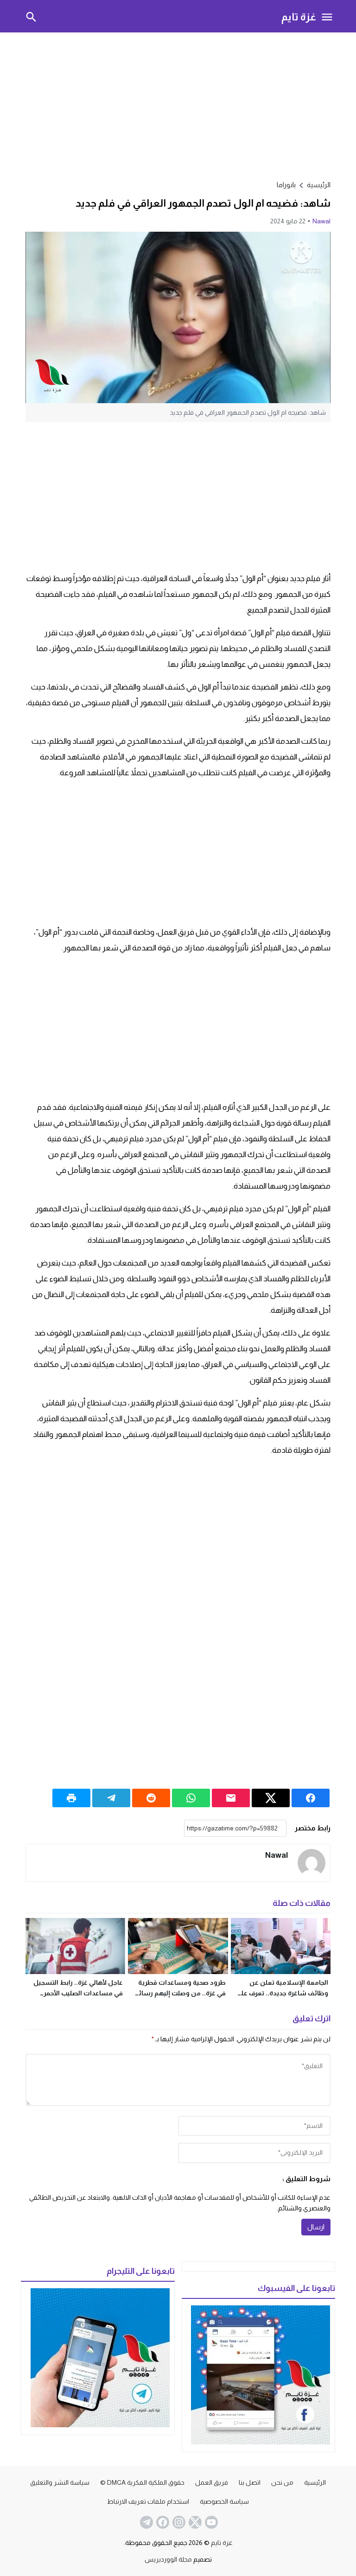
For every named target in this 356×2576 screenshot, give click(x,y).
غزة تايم (299, 16)
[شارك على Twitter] (271, 1798)
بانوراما (286, 185)
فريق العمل (212, 2482)
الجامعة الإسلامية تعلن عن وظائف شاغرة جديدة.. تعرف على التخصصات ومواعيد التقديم (282, 1993)
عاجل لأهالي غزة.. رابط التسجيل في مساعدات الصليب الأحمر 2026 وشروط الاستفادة (78, 1993)
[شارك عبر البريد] (231, 1798)
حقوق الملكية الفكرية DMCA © (142, 2482)
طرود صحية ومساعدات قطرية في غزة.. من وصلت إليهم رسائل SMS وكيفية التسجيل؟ (180, 1993)
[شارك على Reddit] (151, 1798)
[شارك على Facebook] (311, 1798)
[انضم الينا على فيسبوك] (162, 2522)
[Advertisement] (178, 105)
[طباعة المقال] (71, 1798)
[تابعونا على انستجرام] (178, 2522)
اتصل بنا (250, 2482)
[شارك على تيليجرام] (111, 1798)
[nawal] (311, 1863)
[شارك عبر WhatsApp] (191, 1798)
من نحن (282, 2482)
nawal (321, 221)
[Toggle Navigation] (327, 16)
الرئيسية (315, 2482)
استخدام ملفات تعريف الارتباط (148, 2501)
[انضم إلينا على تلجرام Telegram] (146, 2522)
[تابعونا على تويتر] (194, 2522)
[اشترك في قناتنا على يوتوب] (210, 2522)
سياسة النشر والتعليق (60, 2482)
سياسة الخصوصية (224, 2501)
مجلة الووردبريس (168, 2559)
